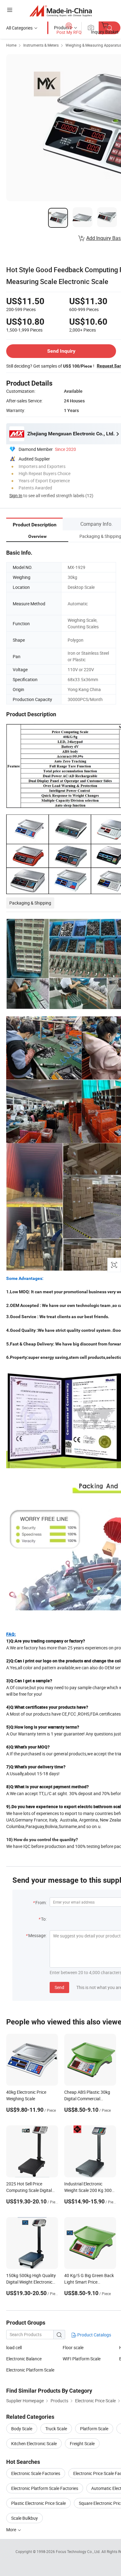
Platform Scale (94, 2429)
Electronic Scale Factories (36, 2473)
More (12, 2530)
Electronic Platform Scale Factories (45, 2488)
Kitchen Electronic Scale (34, 2443)
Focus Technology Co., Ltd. (79, 2551)
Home (11, 45)
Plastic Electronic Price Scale (38, 2503)
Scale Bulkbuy (25, 2518)
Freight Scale (82, 2443)
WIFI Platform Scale (82, 2359)
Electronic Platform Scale (30, 2370)
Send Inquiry (61, 351)
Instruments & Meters (41, 45)
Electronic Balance (24, 2359)
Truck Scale (56, 2429)
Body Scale (22, 2429)
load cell (14, 2347)
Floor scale (73, 2347)
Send (59, 1987)
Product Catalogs (94, 2335)
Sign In (16, 495)
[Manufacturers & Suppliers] (61, 11)
